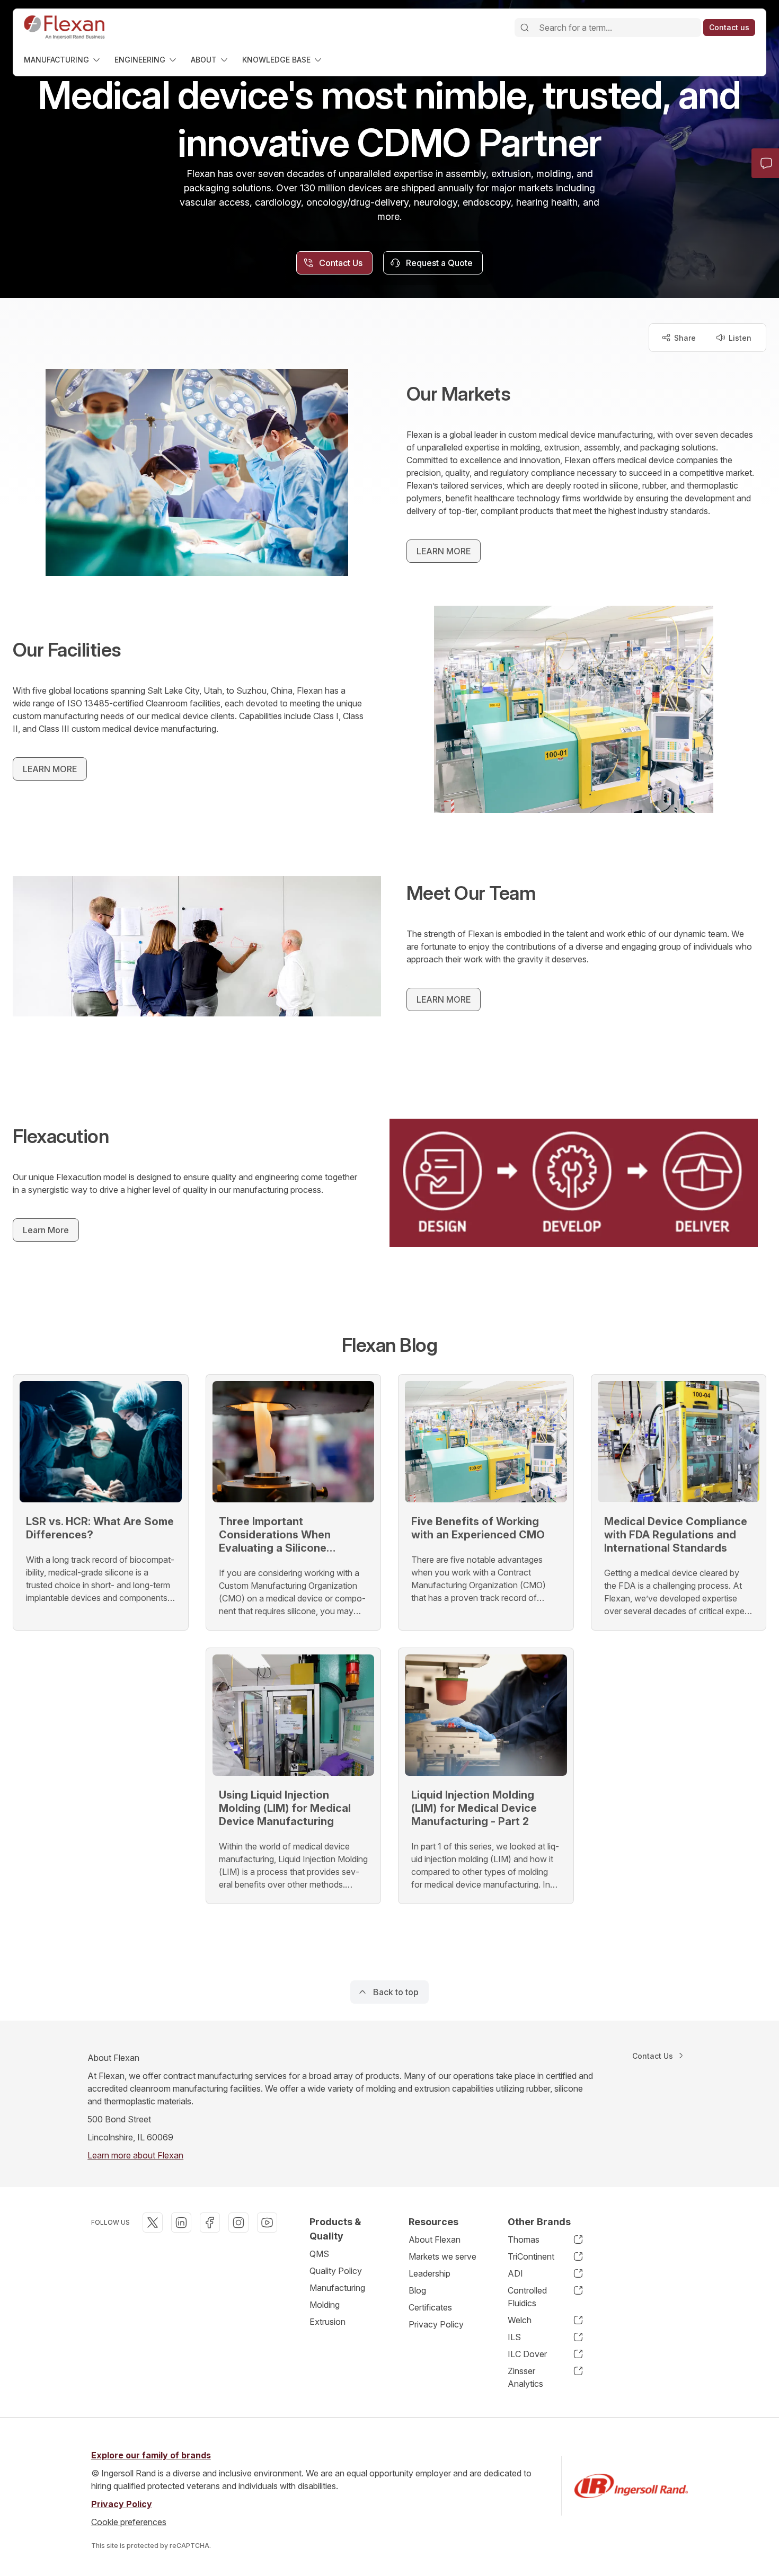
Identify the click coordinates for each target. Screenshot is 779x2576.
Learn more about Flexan (135, 2155)
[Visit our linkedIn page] (181, 2223)
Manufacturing (337, 2288)
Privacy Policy (436, 2324)
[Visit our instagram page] (238, 2223)
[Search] (525, 28)
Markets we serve (442, 2256)
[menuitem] (63, 60)
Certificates (430, 2307)
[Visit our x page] (153, 2223)
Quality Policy (336, 2271)
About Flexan (435, 2239)
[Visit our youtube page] (267, 2223)
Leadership (430, 2273)
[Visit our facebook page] (210, 2223)
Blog (417, 2290)
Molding (325, 2305)
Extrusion (327, 2322)
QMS (319, 2254)
